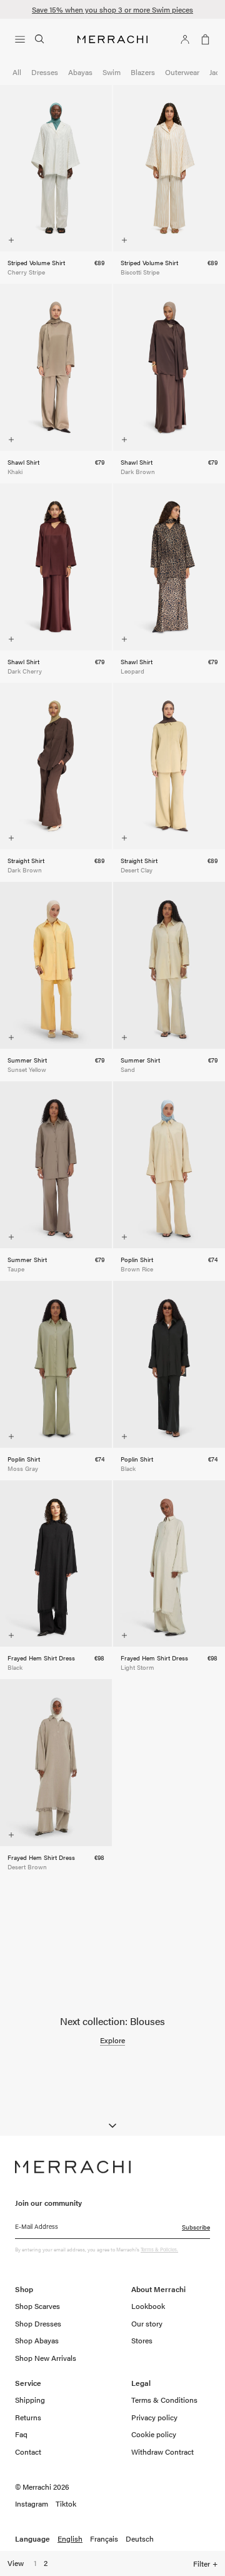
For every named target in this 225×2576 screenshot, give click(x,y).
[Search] (40, 39)
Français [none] (104, 2539)
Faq (21, 2434)
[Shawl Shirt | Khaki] (56, 367)
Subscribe (196, 2227)
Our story (147, 2323)
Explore (112, 2041)
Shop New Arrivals (46, 2358)
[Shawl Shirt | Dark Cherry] (56, 567)
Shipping (30, 2400)
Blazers (143, 72)
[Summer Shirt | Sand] (169, 965)
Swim (112, 72)
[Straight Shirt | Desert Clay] (169, 766)
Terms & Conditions (164, 2400)
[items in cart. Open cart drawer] (202, 39)
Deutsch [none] (140, 2539)
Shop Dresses (38, 2323)
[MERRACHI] (112, 39)
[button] (22, 39)
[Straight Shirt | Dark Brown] (56, 766)
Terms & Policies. (159, 2250)
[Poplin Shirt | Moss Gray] (56, 1364)
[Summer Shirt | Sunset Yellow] (56, 965)
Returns (28, 2417)
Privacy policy (154, 2417)
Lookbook (148, 2306)
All (17, 72)
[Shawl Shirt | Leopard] (169, 567)
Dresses (45, 72)
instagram (32, 2504)
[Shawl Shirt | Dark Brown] (169, 367)
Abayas (80, 72)
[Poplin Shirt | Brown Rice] (169, 1165)
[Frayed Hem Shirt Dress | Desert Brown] (56, 1763)
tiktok (66, 2504)
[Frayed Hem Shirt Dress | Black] (56, 1564)
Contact (28, 2452)
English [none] (70, 2539)
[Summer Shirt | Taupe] (56, 1165)
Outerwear (182, 72)
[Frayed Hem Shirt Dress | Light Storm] (169, 1564)
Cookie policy (154, 2434)
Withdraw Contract (162, 2452)
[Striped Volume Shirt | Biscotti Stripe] (169, 169)
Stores (142, 2340)
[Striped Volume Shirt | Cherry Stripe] (56, 169)
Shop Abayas (37, 2340)
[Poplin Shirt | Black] (169, 1364)
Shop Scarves (37, 2306)
